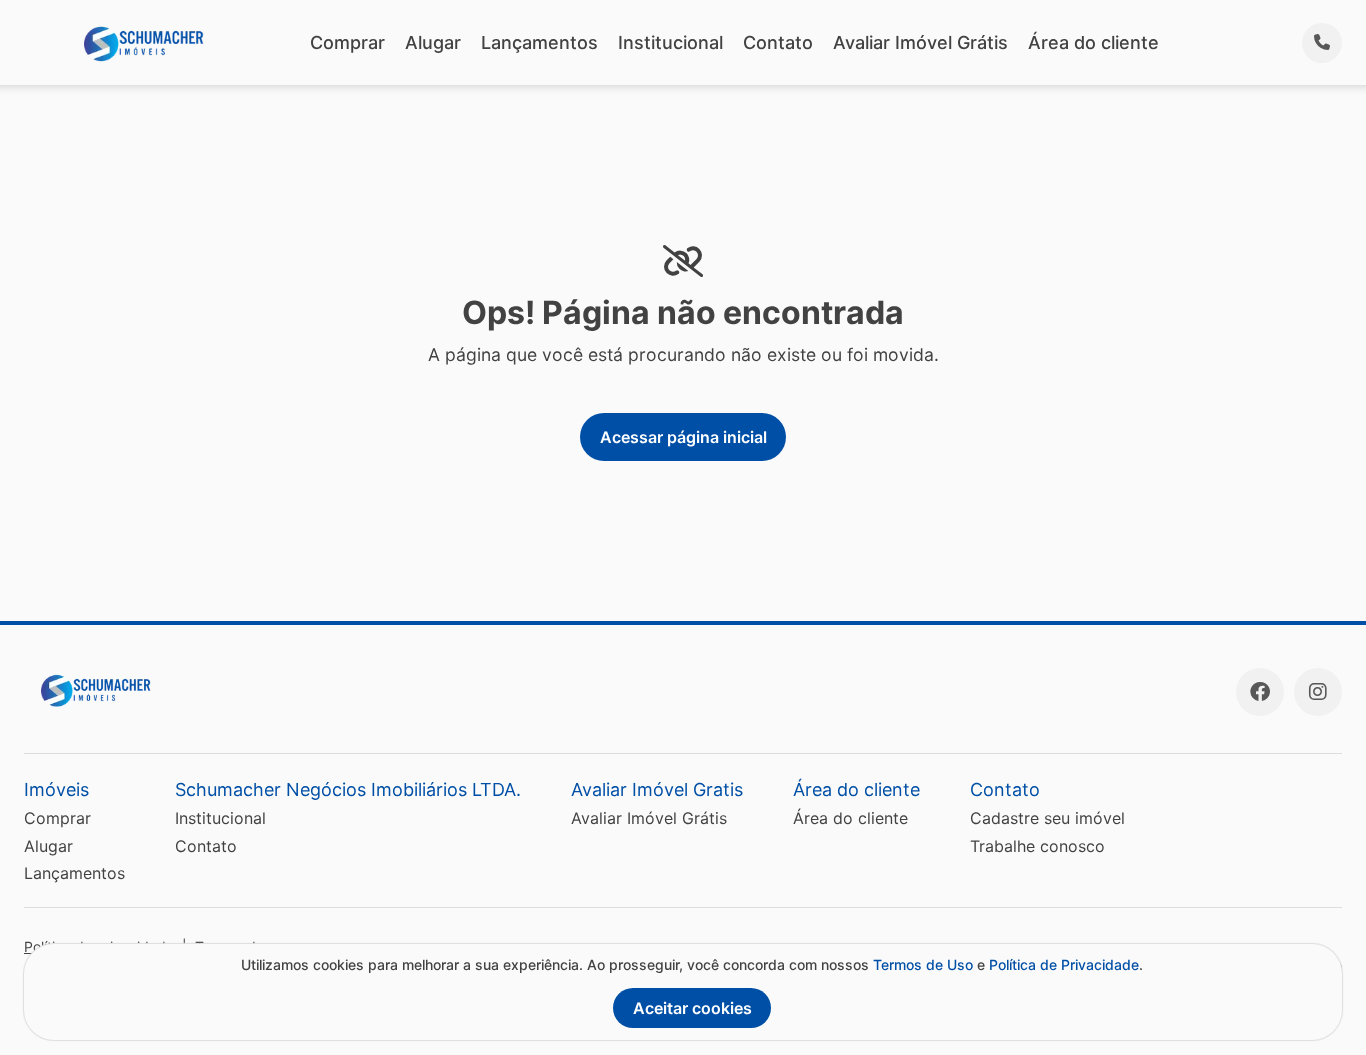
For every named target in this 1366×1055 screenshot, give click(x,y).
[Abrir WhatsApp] (1316, 1004)
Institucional (670, 42)
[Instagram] (1318, 692)
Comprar (347, 42)
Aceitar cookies (692, 1008)
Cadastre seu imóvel (1047, 818)
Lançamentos (539, 42)
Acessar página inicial (683, 437)
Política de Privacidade (1064, 964)
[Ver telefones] (1322, 43)
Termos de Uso (923, 964)
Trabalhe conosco (1037, 846)
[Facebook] (1260, 692)
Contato (778, 42)
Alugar (433, 42)
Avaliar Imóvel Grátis (920, 42)
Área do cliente (1093, 42)
